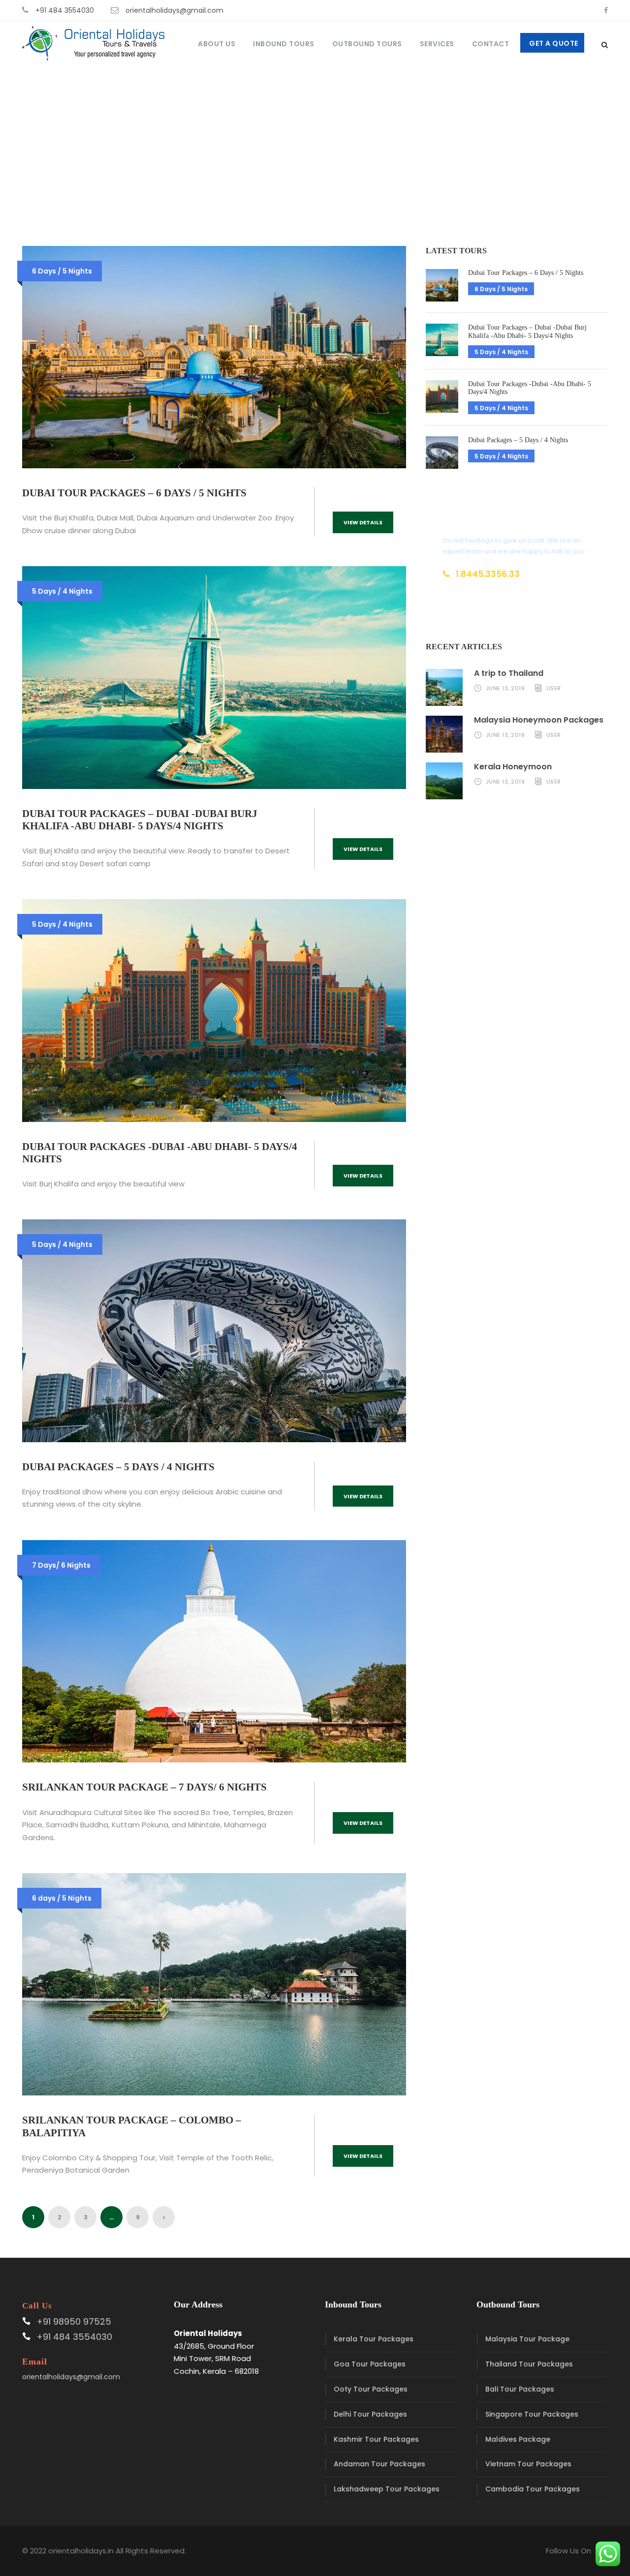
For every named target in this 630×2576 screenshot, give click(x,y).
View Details (363, 522)
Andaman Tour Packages (379, 2464)
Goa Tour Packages (370, 2364)
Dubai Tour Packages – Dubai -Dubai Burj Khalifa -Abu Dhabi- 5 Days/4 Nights (140, 820)
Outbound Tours (367, 44)
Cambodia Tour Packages (533, 2489)
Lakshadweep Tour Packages (387, 2489)
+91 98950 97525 (74, 2321)
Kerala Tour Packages (374, 2339)
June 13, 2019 (505, 688)
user (554, 688)
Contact (491, 44)
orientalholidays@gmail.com (174, 10)
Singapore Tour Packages (532, 2414)
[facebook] (606, 10)
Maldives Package (518, 2439)
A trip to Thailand (509, 673)
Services (437, 44)
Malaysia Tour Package (527, 2339)
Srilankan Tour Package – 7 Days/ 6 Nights (144, 1787)
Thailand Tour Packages (529, 2364)
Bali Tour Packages (520, 2389)
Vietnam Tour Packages (528, 2464)
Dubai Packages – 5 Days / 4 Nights (118, 1467)
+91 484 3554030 (65, 10)
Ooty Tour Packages (371, 2389)
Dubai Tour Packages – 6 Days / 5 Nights (134, 493)
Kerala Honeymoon (513, 767)
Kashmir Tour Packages (376, 2439)
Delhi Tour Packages (370, 2414)
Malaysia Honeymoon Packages (539, 720)
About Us (217, 44)
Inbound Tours (284, 44)
